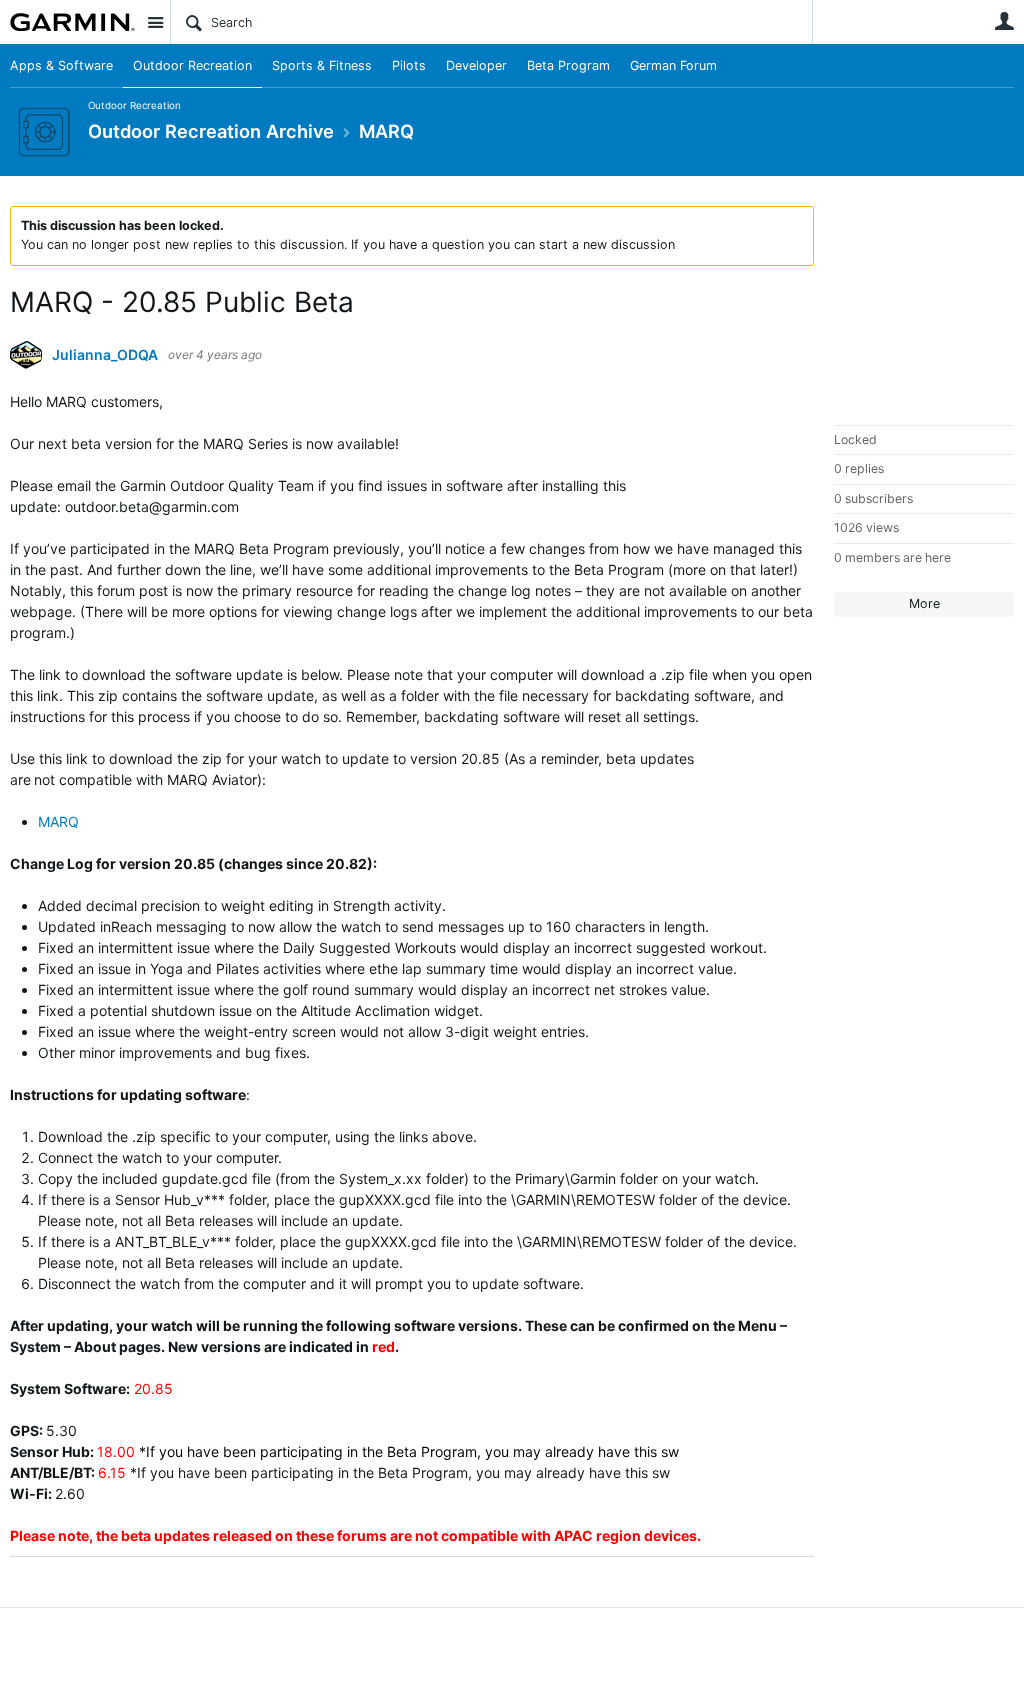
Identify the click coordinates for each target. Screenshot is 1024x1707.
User (1004, 21)
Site (155, 22)
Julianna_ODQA (105, 355)
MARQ (58, 821)
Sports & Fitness (322, 65)
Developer (476, 65)
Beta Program (568, 65)
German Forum (673, 65)
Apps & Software (61, 65)
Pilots (409, 65)
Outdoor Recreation (192, 65)
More (924, 603)
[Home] (72, 22)
